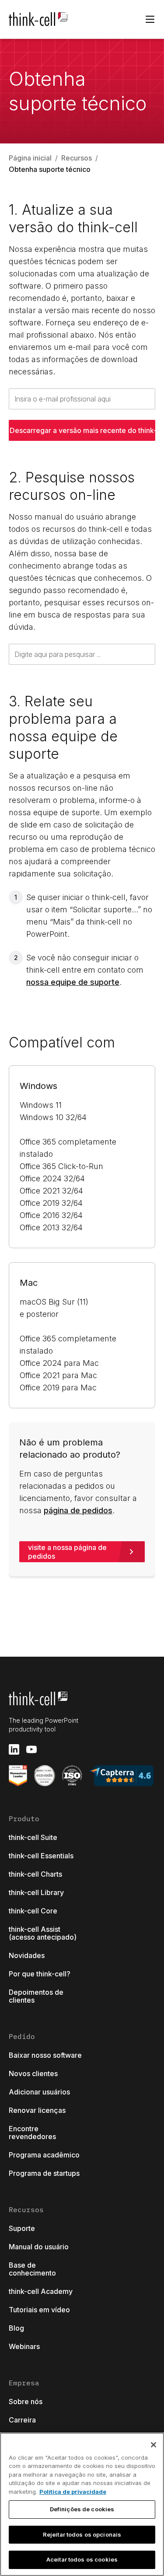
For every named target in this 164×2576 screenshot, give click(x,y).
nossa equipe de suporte (73, 982)
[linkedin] (14, 1749)
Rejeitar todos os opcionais (82, 2534)
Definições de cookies (82, 2509)
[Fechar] (154, 2445)
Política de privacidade (73, 2492)
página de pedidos (78, 1510)
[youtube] (31, 1749)
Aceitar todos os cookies (82, 2559)
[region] (82, 2504)
